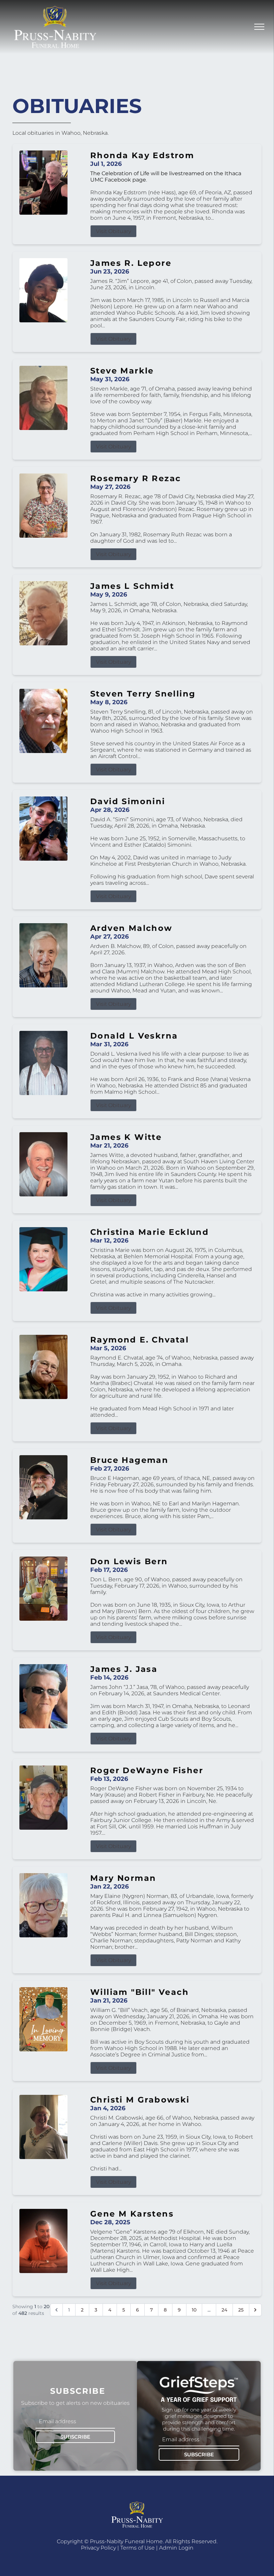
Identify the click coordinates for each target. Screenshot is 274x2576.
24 (224, 2310)
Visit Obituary (113, 231)
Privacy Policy (98, 2548)
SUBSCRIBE (75, 2437)
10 (194, 2310)
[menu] (259, 27)
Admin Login (176, 2548)
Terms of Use (138, 2548)
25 (241, 2310)
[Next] (255, 2310)
